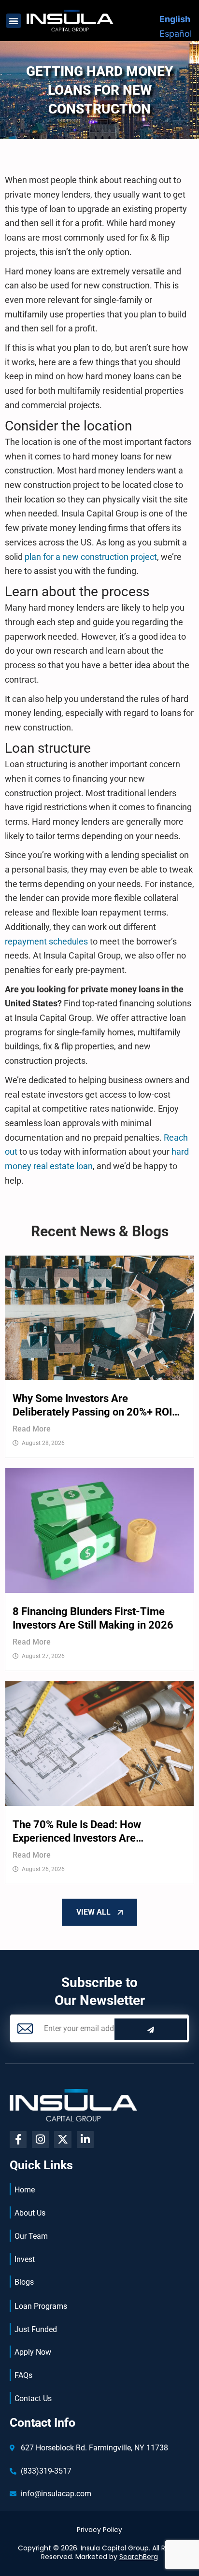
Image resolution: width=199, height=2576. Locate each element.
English (175, 19)
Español (176, 34)
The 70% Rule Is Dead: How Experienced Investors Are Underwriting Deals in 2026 (77, 1832)
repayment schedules (46, 941)
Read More (32, 1429)
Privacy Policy (99, 2530)
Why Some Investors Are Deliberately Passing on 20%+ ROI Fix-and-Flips (92, 1406)
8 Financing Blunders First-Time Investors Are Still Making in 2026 (93, 1618)
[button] (14, 21)
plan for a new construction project (91, 557)
